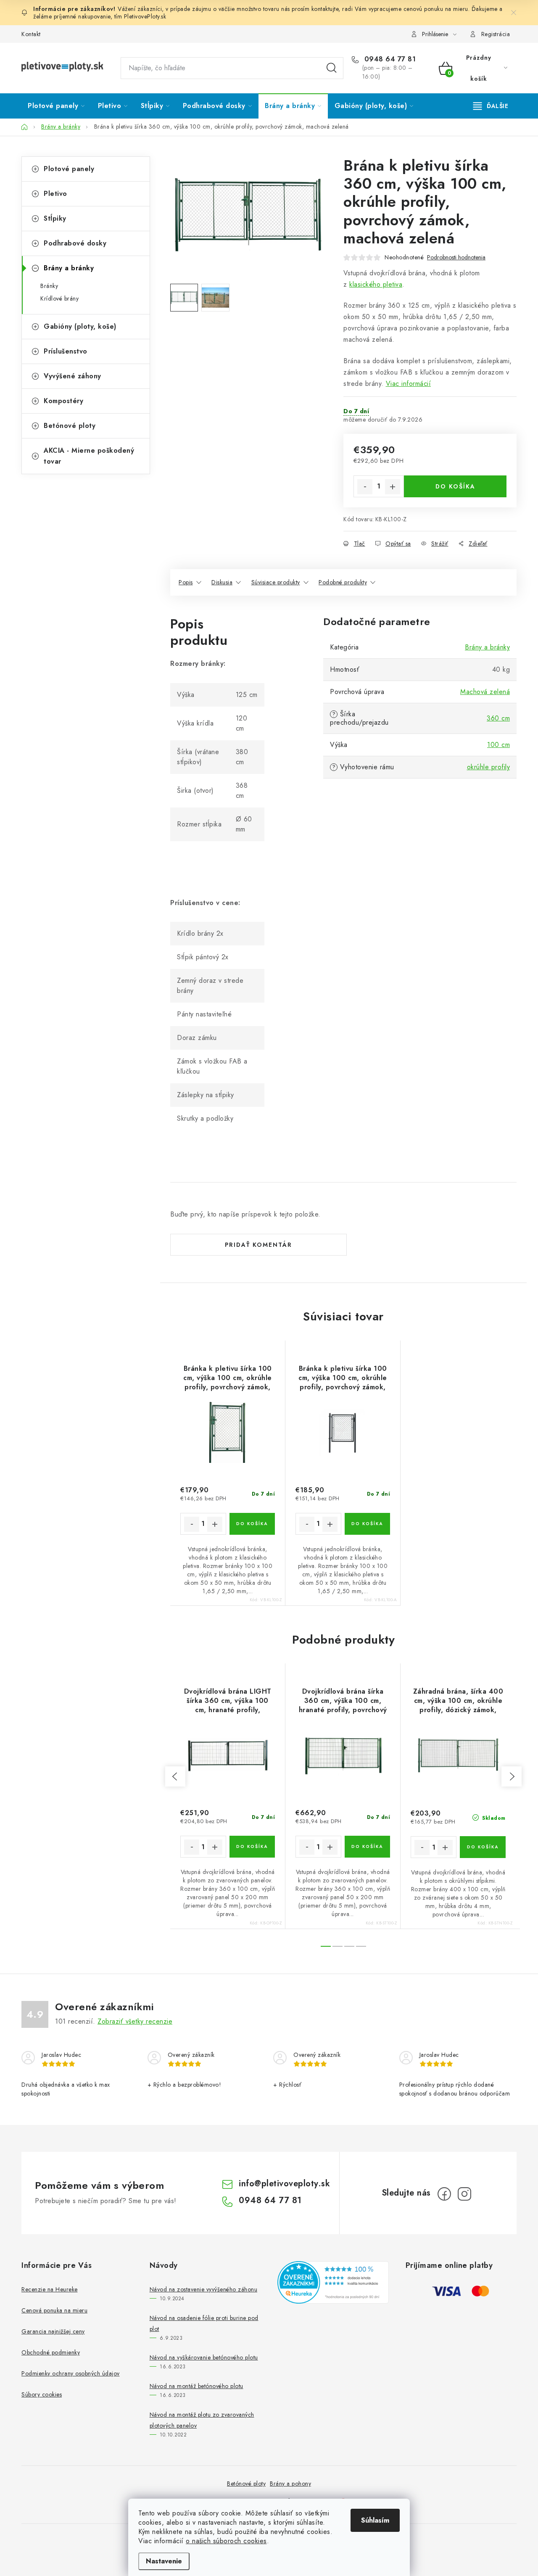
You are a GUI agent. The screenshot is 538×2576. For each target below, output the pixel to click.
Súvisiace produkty (276, 582)
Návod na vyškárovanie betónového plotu (204, 2357)
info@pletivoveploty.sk (284, 2184)
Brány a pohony (290, 2484)
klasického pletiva (376, 284)
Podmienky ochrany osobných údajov (71, 2373)
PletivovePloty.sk (145, 16)
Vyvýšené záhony (73, 376)
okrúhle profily (489, 767)
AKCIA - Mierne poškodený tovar (89, 456)
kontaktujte (325, 9)
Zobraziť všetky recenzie (135, 2021)
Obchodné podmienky (51, 2352)
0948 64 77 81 (389, 59)
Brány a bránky (69, 268)
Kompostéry (63, 401)
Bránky (49, 286)
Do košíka (455, 486)
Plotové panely (69, 169)
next (512, 1776)
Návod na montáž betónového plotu (196, 2386)
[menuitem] (56, 106)
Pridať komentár (258, 1245)
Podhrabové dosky (75, 243)
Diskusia (222, 582)
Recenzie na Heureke (50, 2289)
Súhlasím (375, 2520)
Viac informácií (409, 384)
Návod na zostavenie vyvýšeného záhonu (204, 2289)
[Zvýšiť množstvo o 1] (393, 487)
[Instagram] (464, 2194)
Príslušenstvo (66, 351)
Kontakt (31, 34)
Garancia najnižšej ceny (53, 2331)
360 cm (498, 718)
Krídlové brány (59, 298)
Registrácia (496, 34)
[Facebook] (444, 2194)
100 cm (498, 745)
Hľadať (332, 68)
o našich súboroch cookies (226, 2541)
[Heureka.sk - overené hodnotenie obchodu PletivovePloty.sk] (333, 2282)
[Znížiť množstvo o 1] (365, 487)
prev (175, 1776)
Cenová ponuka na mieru (54, 2310)
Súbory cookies (42, 2394)
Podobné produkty (343, 582)
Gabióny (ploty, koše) (80, 326)
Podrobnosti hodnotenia (456, 257)
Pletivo (55, 194)
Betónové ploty (70, 426)
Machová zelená (485, 692)
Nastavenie (164, 2561)
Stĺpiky (55, 218)
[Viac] (491, 106)
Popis (186, 582)
